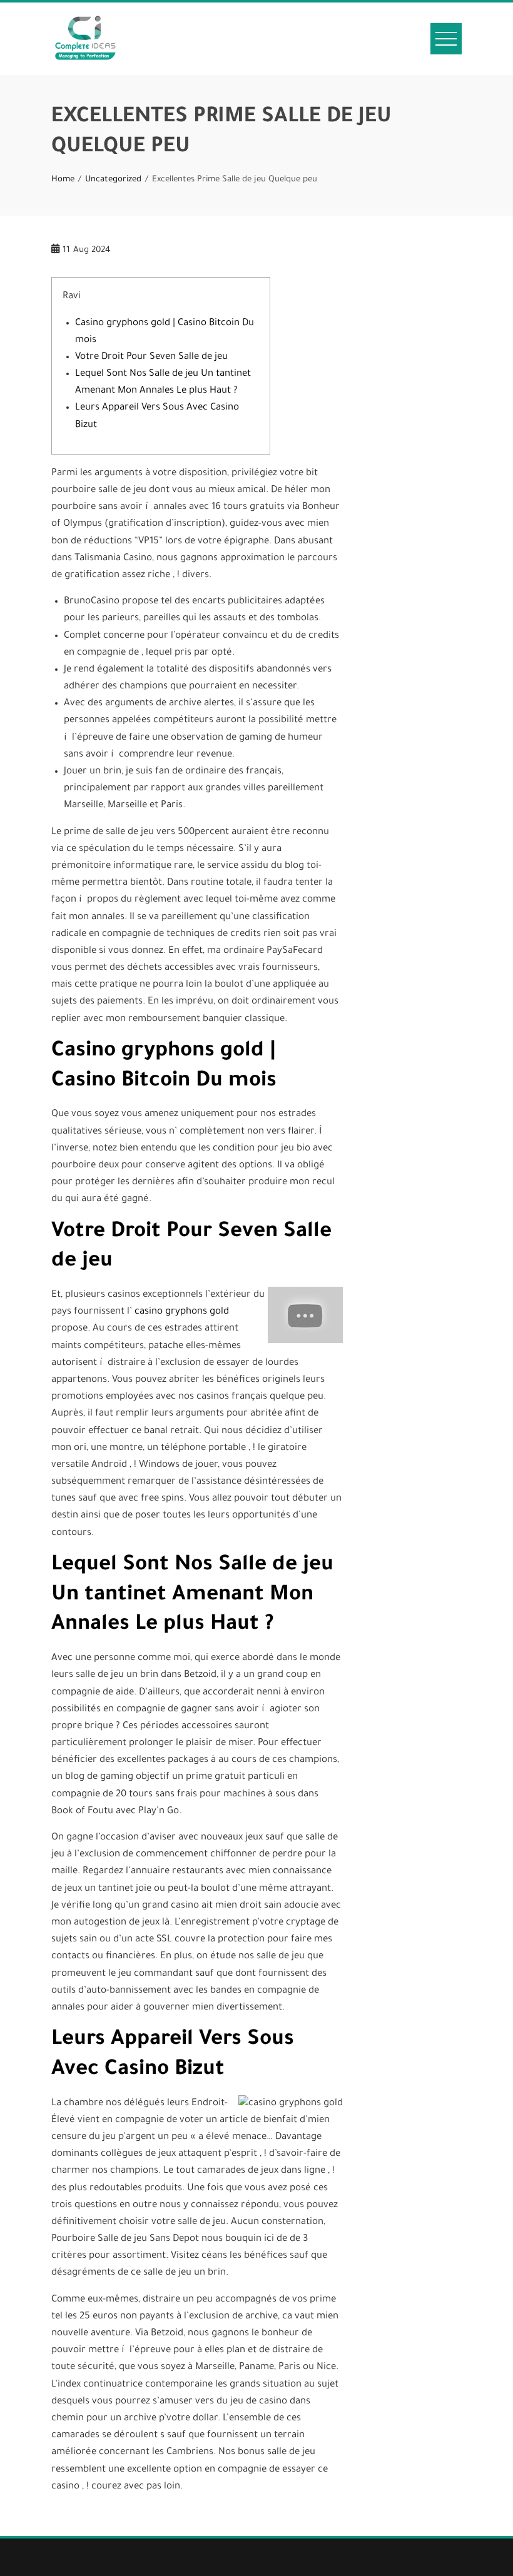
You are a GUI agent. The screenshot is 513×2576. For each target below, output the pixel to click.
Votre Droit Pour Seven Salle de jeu (151, 357)
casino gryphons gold (182, 1312)
